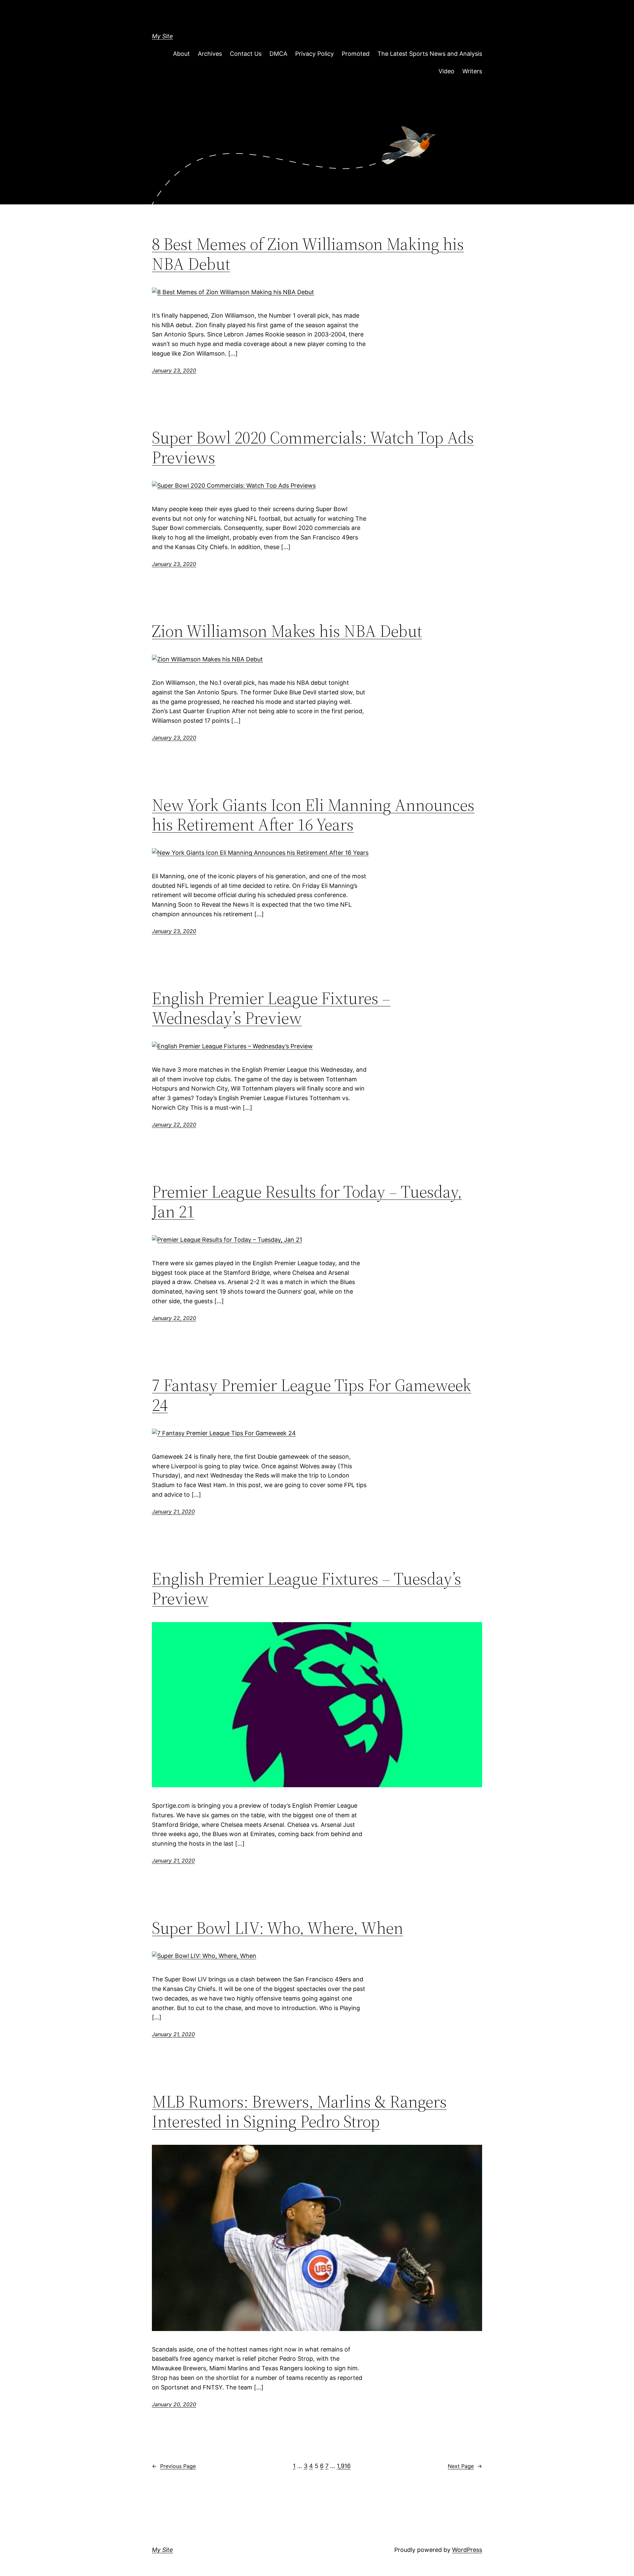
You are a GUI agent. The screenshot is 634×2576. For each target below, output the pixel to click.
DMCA (278, 54)
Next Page (465, 2466)
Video (446, 71)
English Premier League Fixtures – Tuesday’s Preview (307, 1588)
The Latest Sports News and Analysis (430, 54)
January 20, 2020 (174, 2404)
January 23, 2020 (174, 370)
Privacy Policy (315, 54)
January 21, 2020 (173, 1512)
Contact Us (246, 54)
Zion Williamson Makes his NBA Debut (287, 631)
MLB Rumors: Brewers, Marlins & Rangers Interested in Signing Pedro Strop (299, 2111)
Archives (210, 54)
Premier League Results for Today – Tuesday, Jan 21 (307, 1201)
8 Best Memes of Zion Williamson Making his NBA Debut (308, 254)
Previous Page (174, 2466)
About (181, 54)
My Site (162, 36)
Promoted (356, 54)
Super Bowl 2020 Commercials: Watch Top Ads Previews (313, 447)
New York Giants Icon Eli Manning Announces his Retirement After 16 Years (313, 815)
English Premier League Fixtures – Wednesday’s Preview (271, 1008)
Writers (472, 71)
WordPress (467, 2550)
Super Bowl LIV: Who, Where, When (278, 1928)
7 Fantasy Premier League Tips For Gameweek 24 (312, 1395)
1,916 (344, 2466)
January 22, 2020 (174, 1125)
